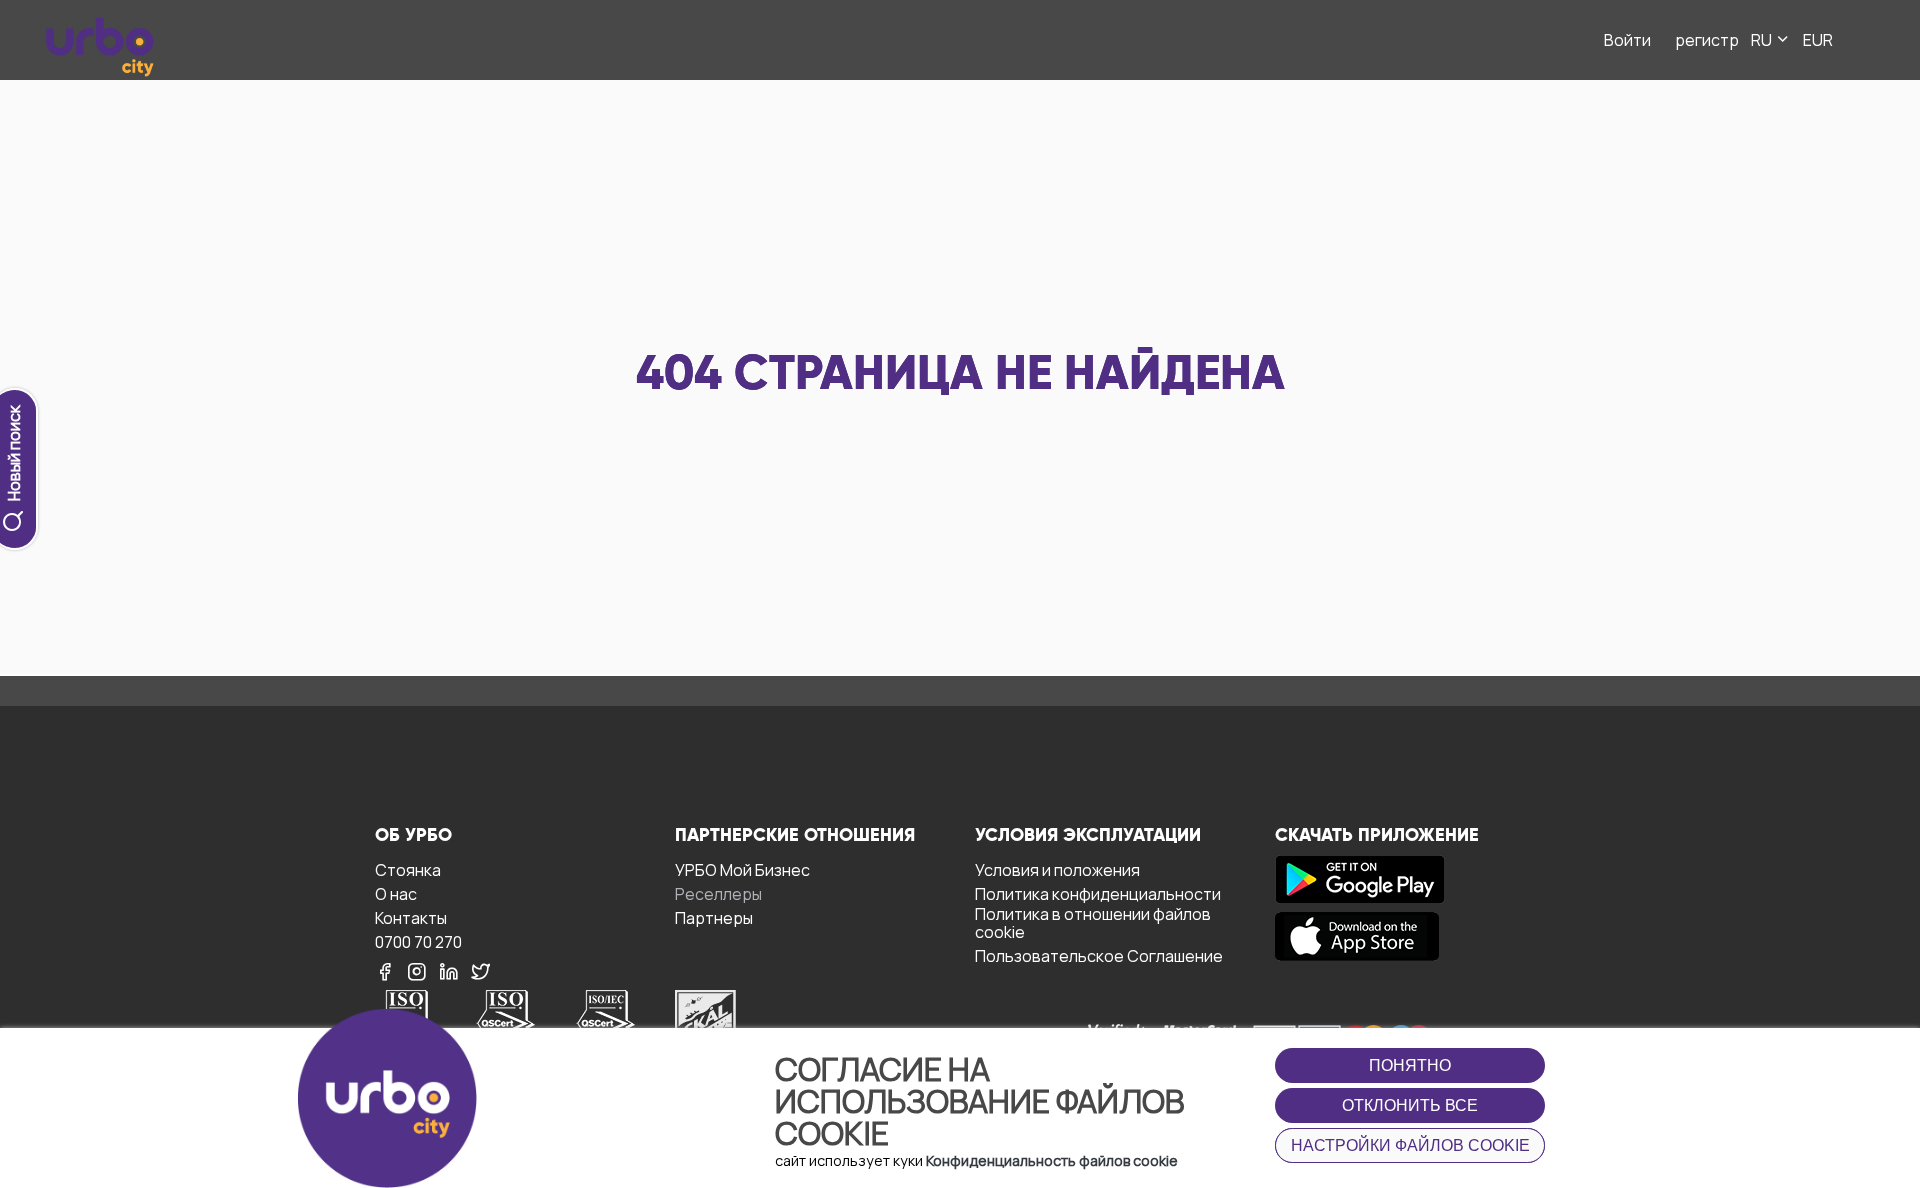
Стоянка (408, 869)
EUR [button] (1818, 40)
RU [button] (1763, 40)
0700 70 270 (418, 941)
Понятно (1410, 1065)
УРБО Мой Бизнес (742, 869)
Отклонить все (1410, 1105)
